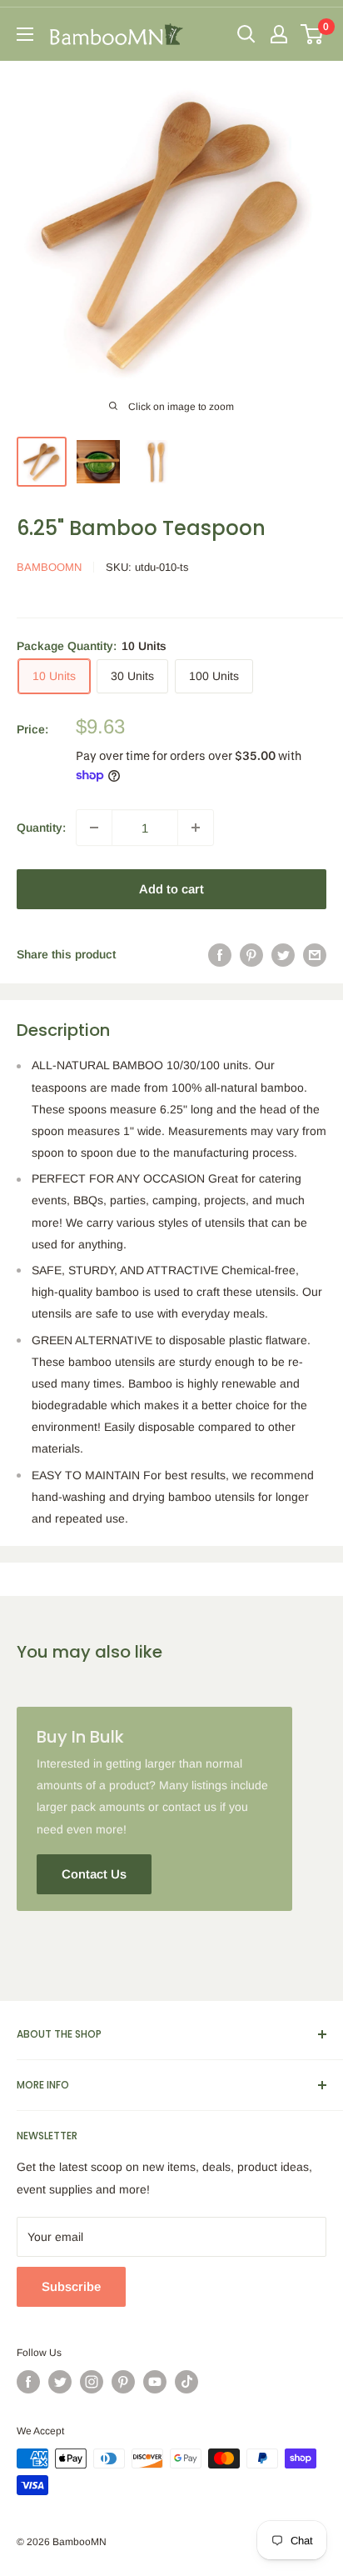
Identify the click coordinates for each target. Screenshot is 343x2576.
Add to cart (171, 889)
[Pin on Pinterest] (251, 954)
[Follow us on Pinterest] (123, 2382)
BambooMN (49, 567)
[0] (313, 34)
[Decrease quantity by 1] (94, 828)
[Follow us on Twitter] (60, 2382)
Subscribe (71, 2286)
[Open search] (246, 34)
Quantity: (41, 828)
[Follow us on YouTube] (155, 2382)
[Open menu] (25, 34)
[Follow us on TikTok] (186, 2382)
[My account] (279, 34)
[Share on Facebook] (220, 954)
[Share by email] (315, 954)
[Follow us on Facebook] (28, 2382)
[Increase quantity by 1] (196, 828)
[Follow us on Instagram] (92, 2382)
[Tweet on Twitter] (283, 954)
